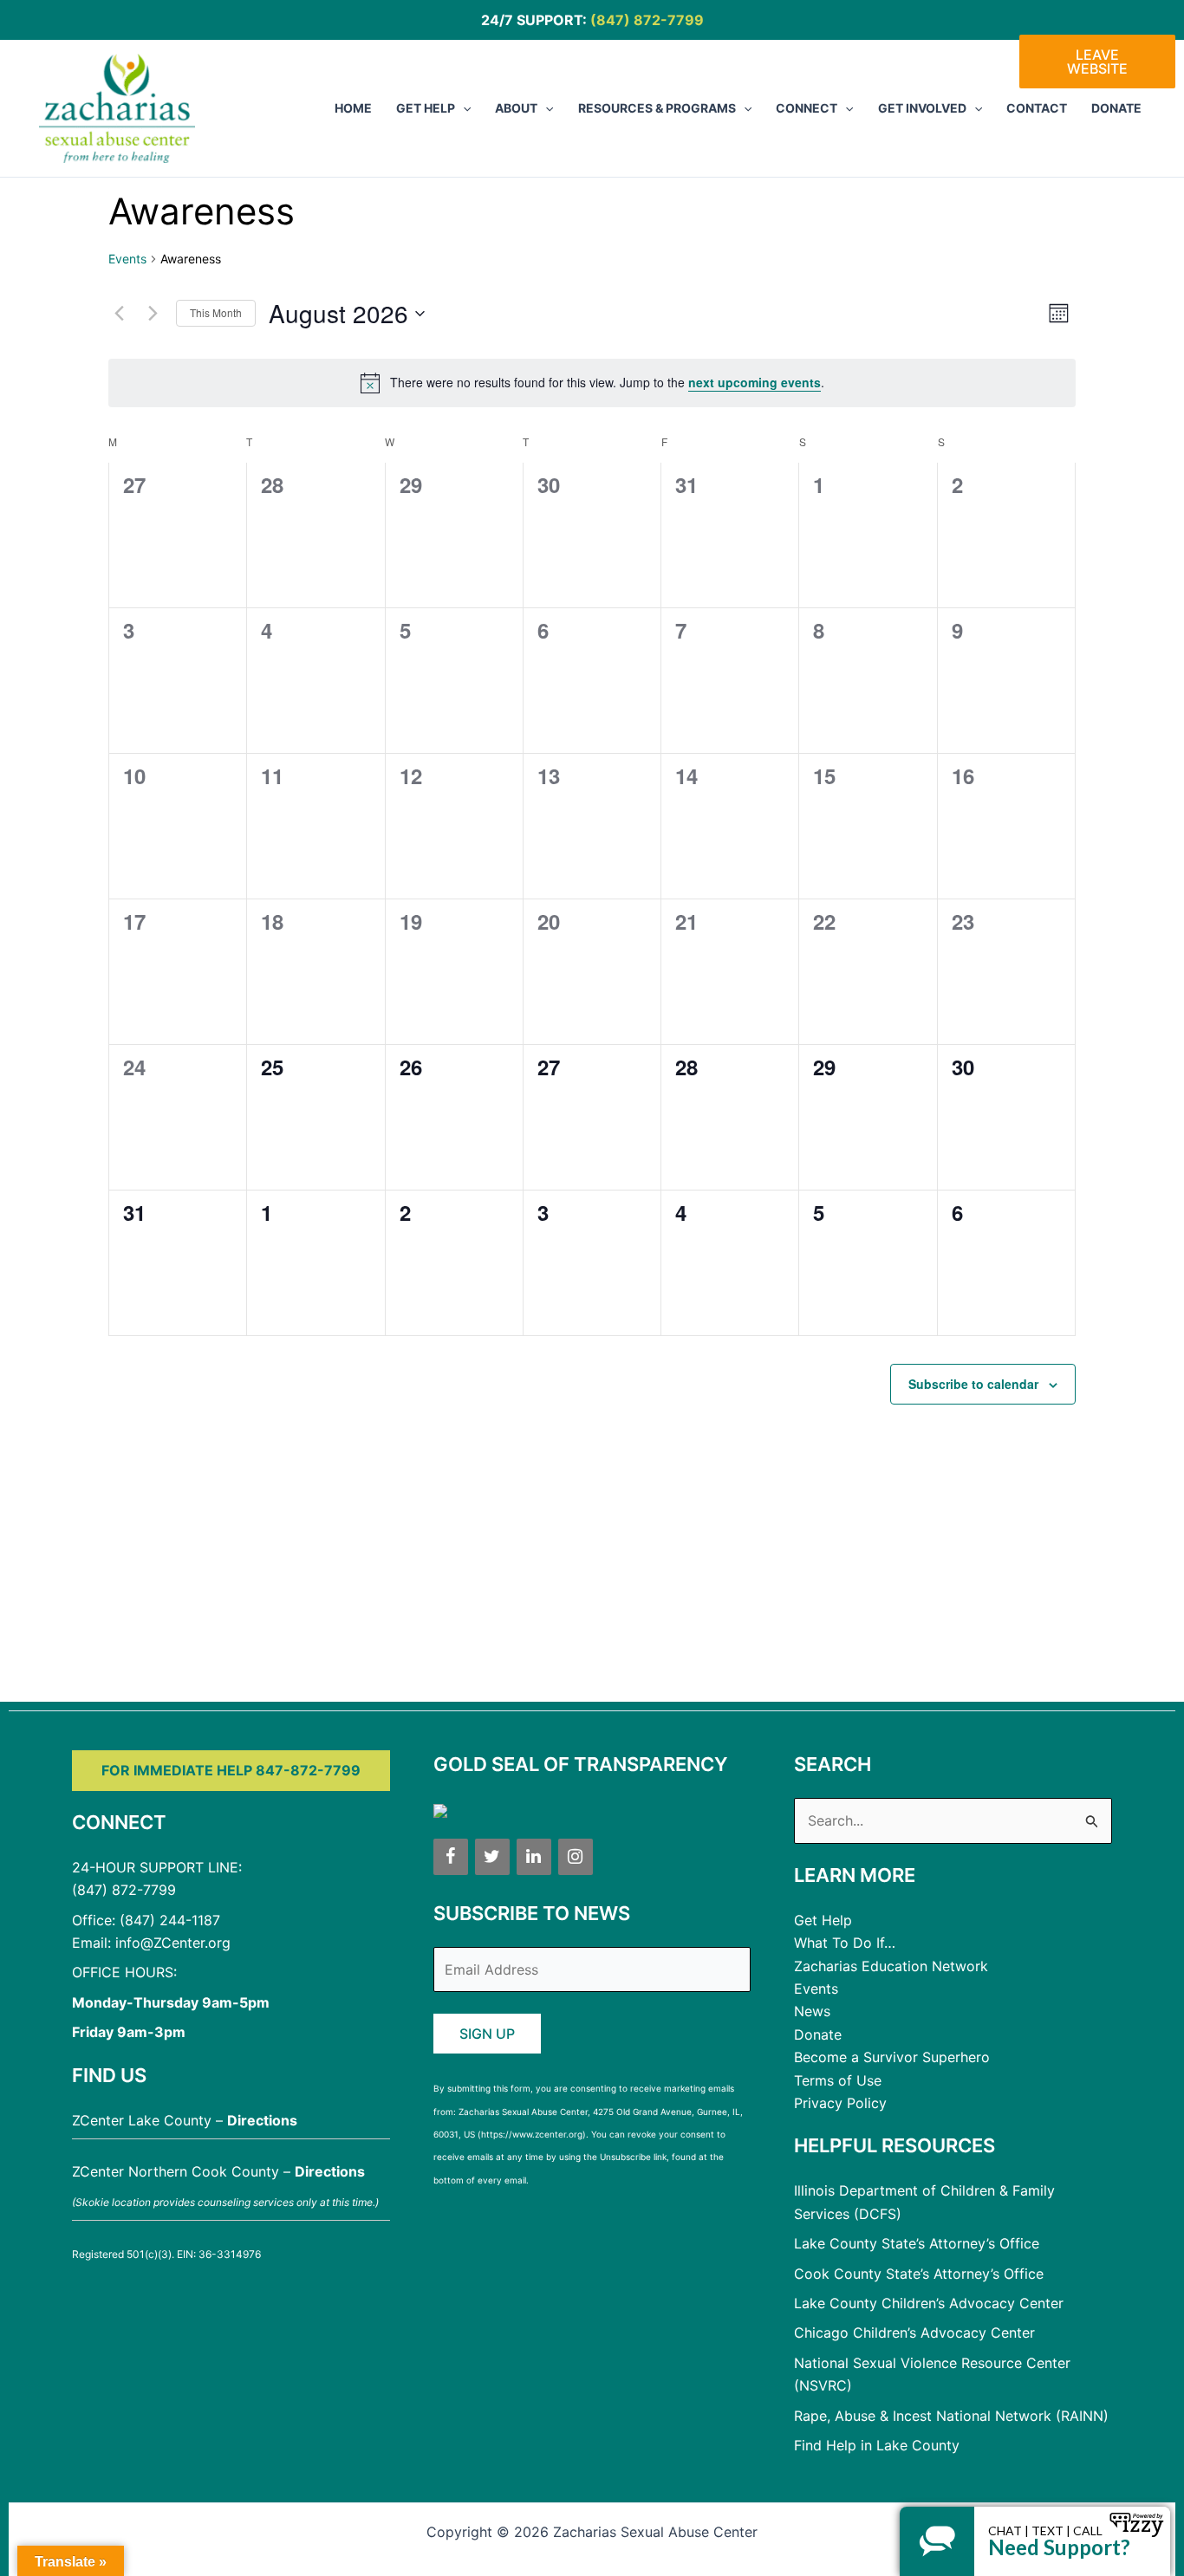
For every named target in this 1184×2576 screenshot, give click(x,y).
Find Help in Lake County (877, 2445)
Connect (807, 108)
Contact (1037, 108)
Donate (1116, 108)
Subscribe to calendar (973, 1384)
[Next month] (153, 314)
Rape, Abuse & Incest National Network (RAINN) (951, 2416)
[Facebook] (451, 1857)
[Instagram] (576, 1857)
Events (127, 259)
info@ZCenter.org (173, 1943)
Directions (262, 2120)
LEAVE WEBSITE (1097, 62)
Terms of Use (838, 2080)
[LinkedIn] (534, 1857)
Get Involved (922, 108)
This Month (216, 312)
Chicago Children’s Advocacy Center (914, 2333)
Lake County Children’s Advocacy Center (929, 2303)
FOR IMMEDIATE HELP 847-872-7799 (231, 1770)
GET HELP (426, 108)
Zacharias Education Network (891, 1966)
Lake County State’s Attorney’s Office (917, 2243)
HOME (353, 108)
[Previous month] (119, 314)
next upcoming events (755, 382)
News (812, 2011)
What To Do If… (845, 1943)
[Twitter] (492, 1857)
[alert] (592, 383)
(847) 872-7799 (647, 20)
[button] (463, 108)
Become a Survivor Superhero (892, 2057)
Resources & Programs (657, 108)
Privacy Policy (840, 2103)
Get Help (823, 1920)
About (516, 108)
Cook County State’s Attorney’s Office (919, 2274)
